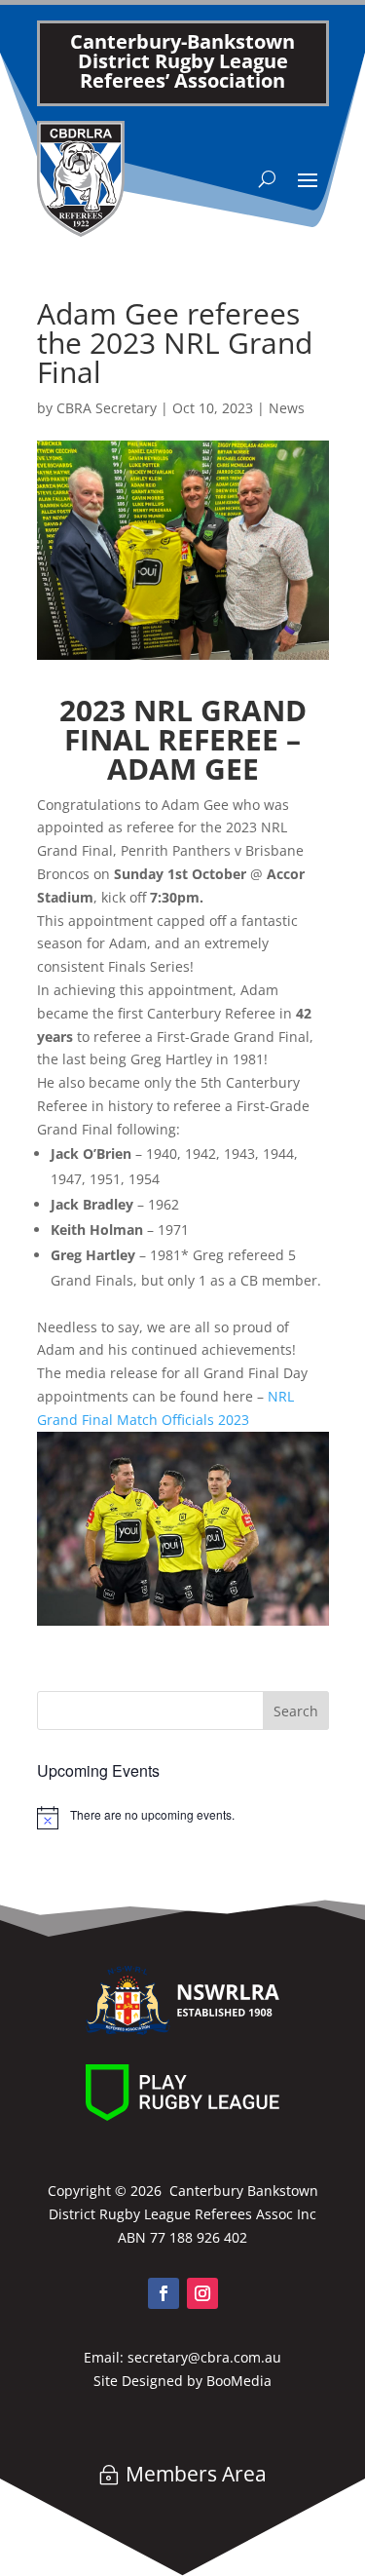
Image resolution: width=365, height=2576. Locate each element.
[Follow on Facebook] (164, 2293)
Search (296, 1711)
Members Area (196, 2474)
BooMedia (239, 2381)
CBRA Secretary (107, 408)
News (287, 408)
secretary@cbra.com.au (204, 2357)
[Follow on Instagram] (202, 2293)
